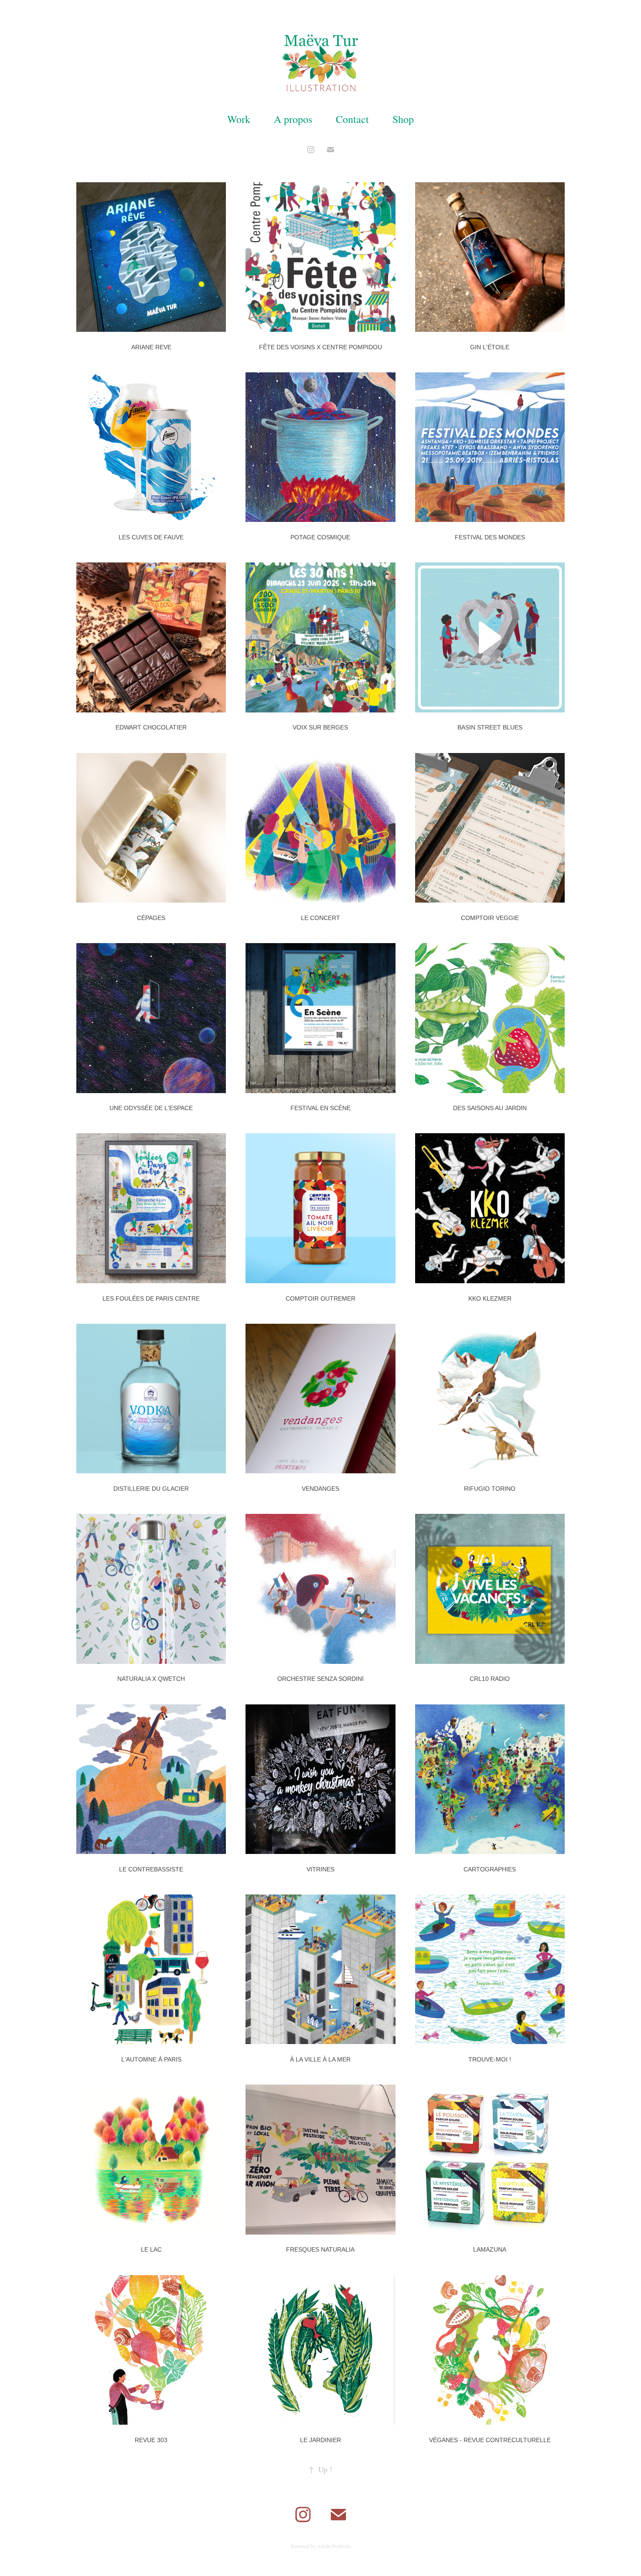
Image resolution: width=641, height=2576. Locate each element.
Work (239, 119)
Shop (403, 119)
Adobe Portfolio (334, 2546)
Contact (352, 119)
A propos (293, 119)
